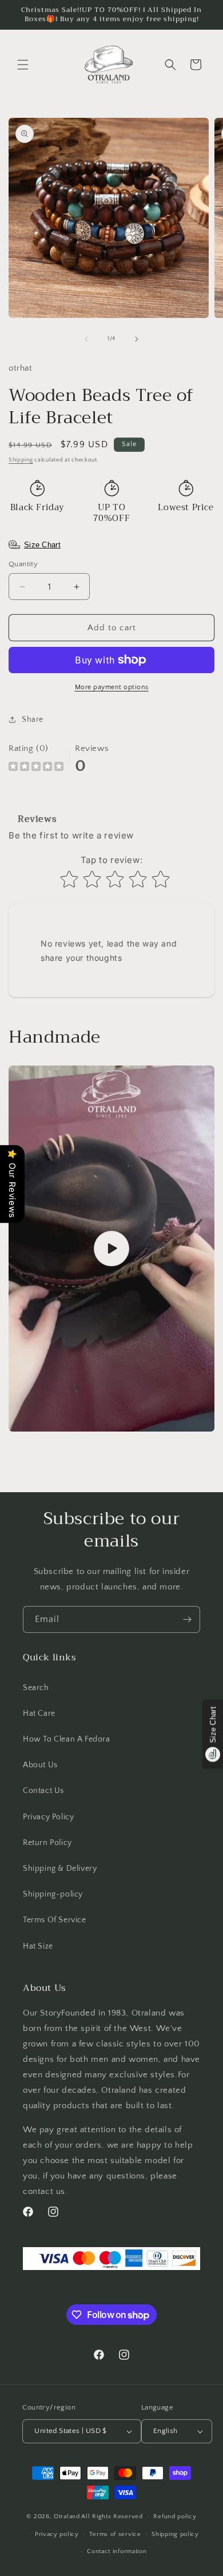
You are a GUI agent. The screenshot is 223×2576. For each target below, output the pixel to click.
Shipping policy (175, 2534)
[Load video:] (111, 1249)
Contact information (117, 2551)
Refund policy (175, 2517)
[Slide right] (137, 339)
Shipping (21, 460)
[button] (23, 65)
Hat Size (38, 1946)
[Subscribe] (187, 1619)
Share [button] (33, 719)
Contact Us (43, 1791)
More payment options (112, 687)
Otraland (67, 2517)
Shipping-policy (53, 1894)
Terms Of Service (55, 1920)
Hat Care (39, 1714)
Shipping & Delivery (60, 1869)
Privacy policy (57, 2534)
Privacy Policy (48, 1817)
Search (36, 1688)
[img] (36, 768)
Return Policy (47, 1843)
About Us (40, 1765)
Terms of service (115, 2534)
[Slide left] (86, 339)
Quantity (23, 564)
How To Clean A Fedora (67, 1739)
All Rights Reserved (112, 2517)
